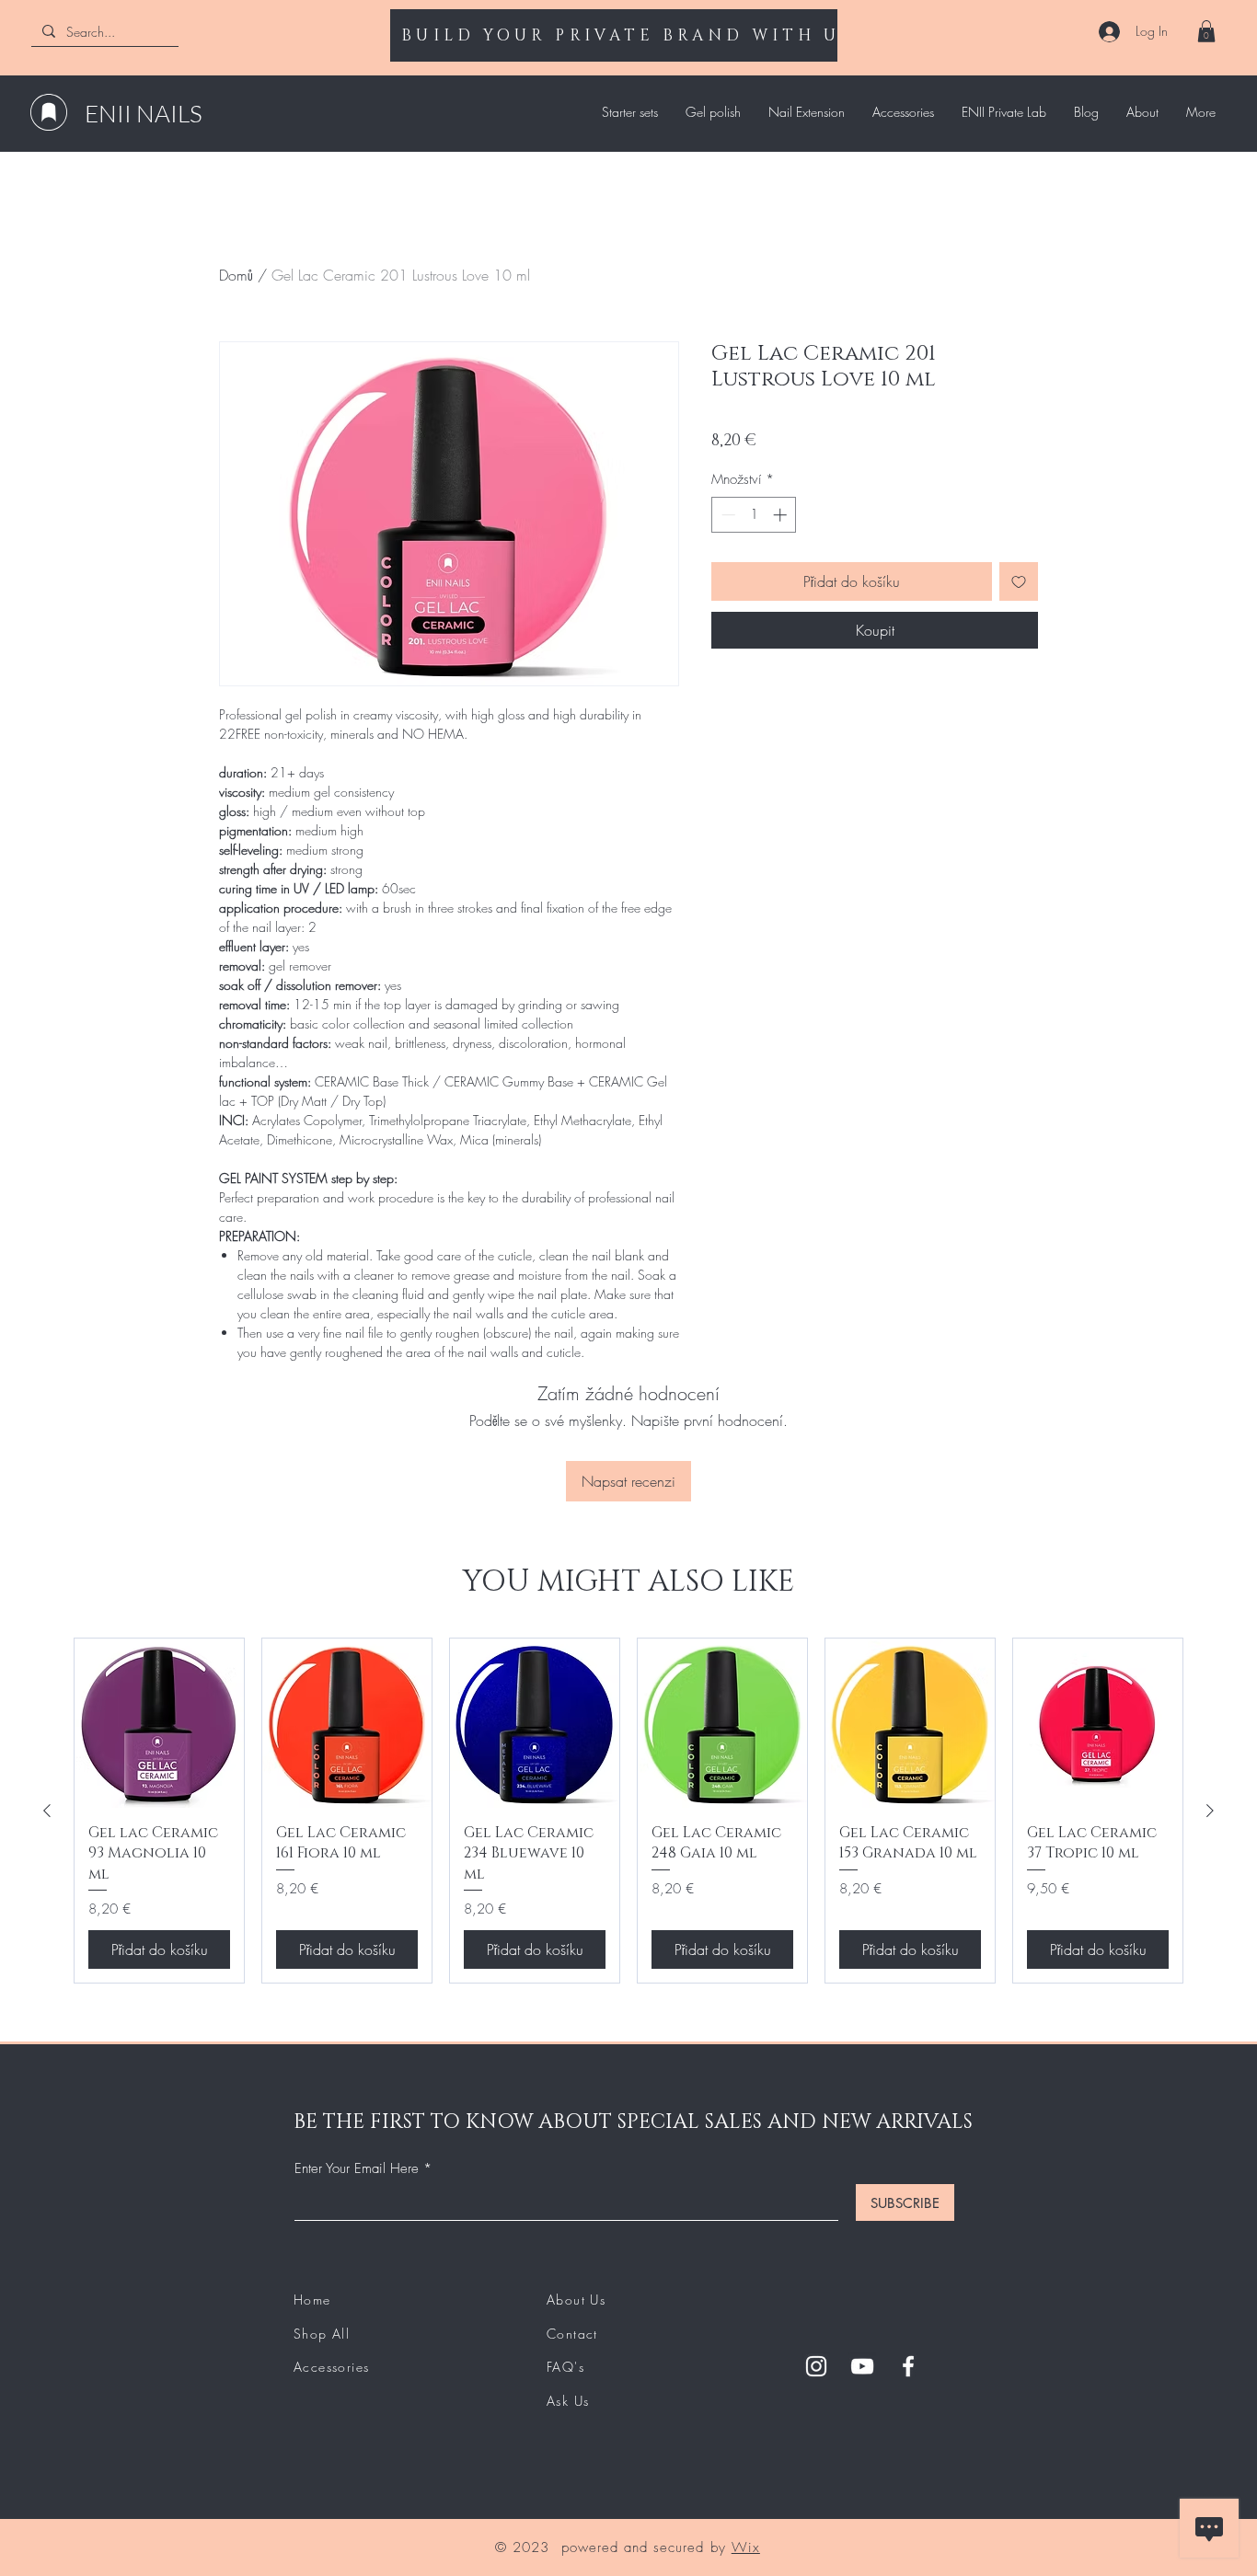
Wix (746, 2547)
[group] (628, 1811)
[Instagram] (816, 2366)
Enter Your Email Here (357, 2169)
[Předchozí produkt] (47, 1811)
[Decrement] (727, 515)
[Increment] (782, 515)
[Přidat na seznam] (1019, 581)
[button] (1206, 31)
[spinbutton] (754, 515)
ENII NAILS (144, 113)
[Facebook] (908, 2366)
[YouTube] (862, 2366)
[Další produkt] (1210, 1811)
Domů (236, 275)
